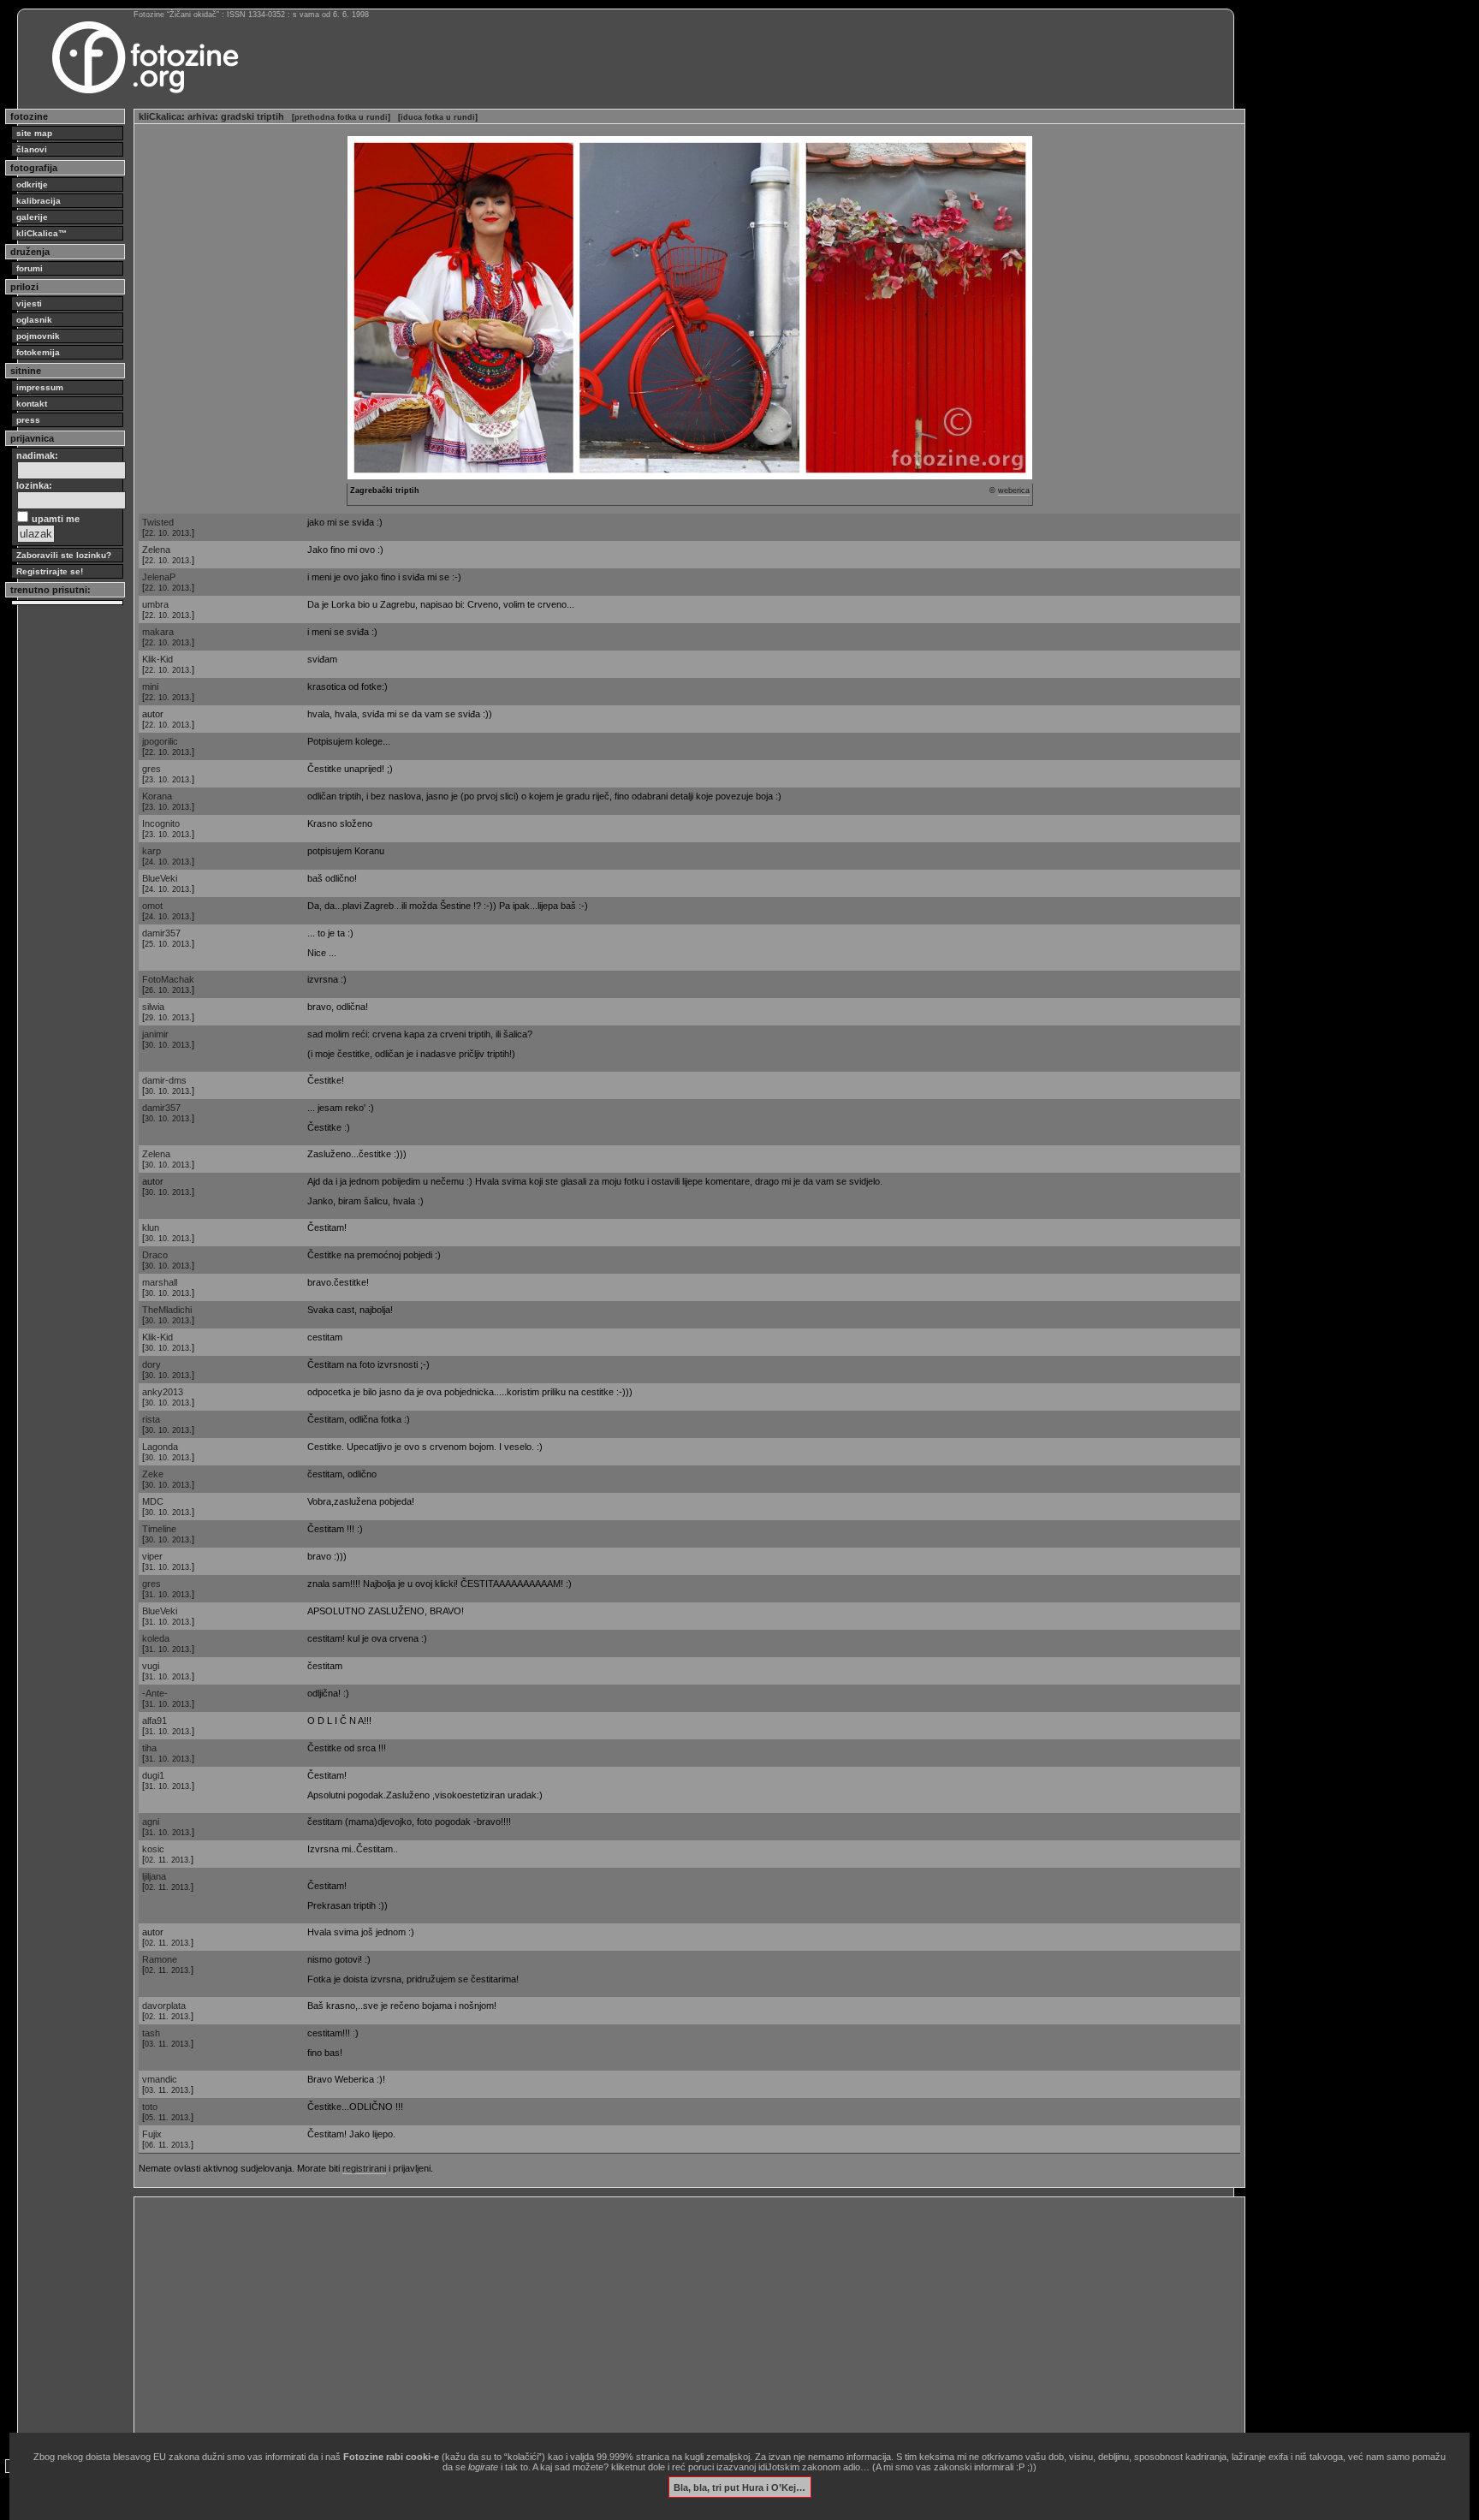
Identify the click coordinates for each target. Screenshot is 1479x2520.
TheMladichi (167, 1310)
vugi (151, 1666)
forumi (30, 268)
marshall (160, 1282)
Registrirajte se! (50, 571)
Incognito (161, 823)
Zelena (156, 550)
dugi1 (153, 1775)
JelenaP (159, 577)
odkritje (32, 184)
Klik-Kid (157, 659)
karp (151, 851)
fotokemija (38, 352)
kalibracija (39, 201)
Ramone (160, 1959)
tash (151, 2033)
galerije (32, 217)
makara (158, 632)
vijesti (29, 303)
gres (151, 769)
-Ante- (155, 1693)
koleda (156, 1638)
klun (151, 1227)
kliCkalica (160, 116)
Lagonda (160, 1447)
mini (150, 686)
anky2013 (163, 1392)
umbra (155, 604)
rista (151, 1419)
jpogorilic (160, 741)
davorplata (164, 2006)
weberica (1014, 490)
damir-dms (164, 1080)
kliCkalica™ (42, 233)
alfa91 (154, 1721)
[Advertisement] (652, 2321)
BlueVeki (160, 878)
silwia (153, 1007)
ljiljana (154, 1876)
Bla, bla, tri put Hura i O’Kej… (739, 2487)
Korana (157, 796)
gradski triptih (252, 116)
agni (151, 1822)
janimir (155, 1034)
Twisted (158, 522)
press (28, 420)
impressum (40, 387)
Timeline (159, 1529)
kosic (153, 1849)
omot (152, 906)
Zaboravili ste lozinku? (64, 555)
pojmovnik (38, 336)
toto (150, 2107)
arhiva (201, 116)
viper (152, 1556)
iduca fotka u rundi (438, 117)
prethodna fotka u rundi (341, 117)
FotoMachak (168, 979)
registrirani (364, 2168)
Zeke (153, 1474)
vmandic (160, 2079)
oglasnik (34, 320)
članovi (32, 149)
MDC (153, 1501)
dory (151, 1364)
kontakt (32, 404)
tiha (149, 1748)
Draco (155, 1255)
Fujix (152, 2134)
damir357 (161, 933)
